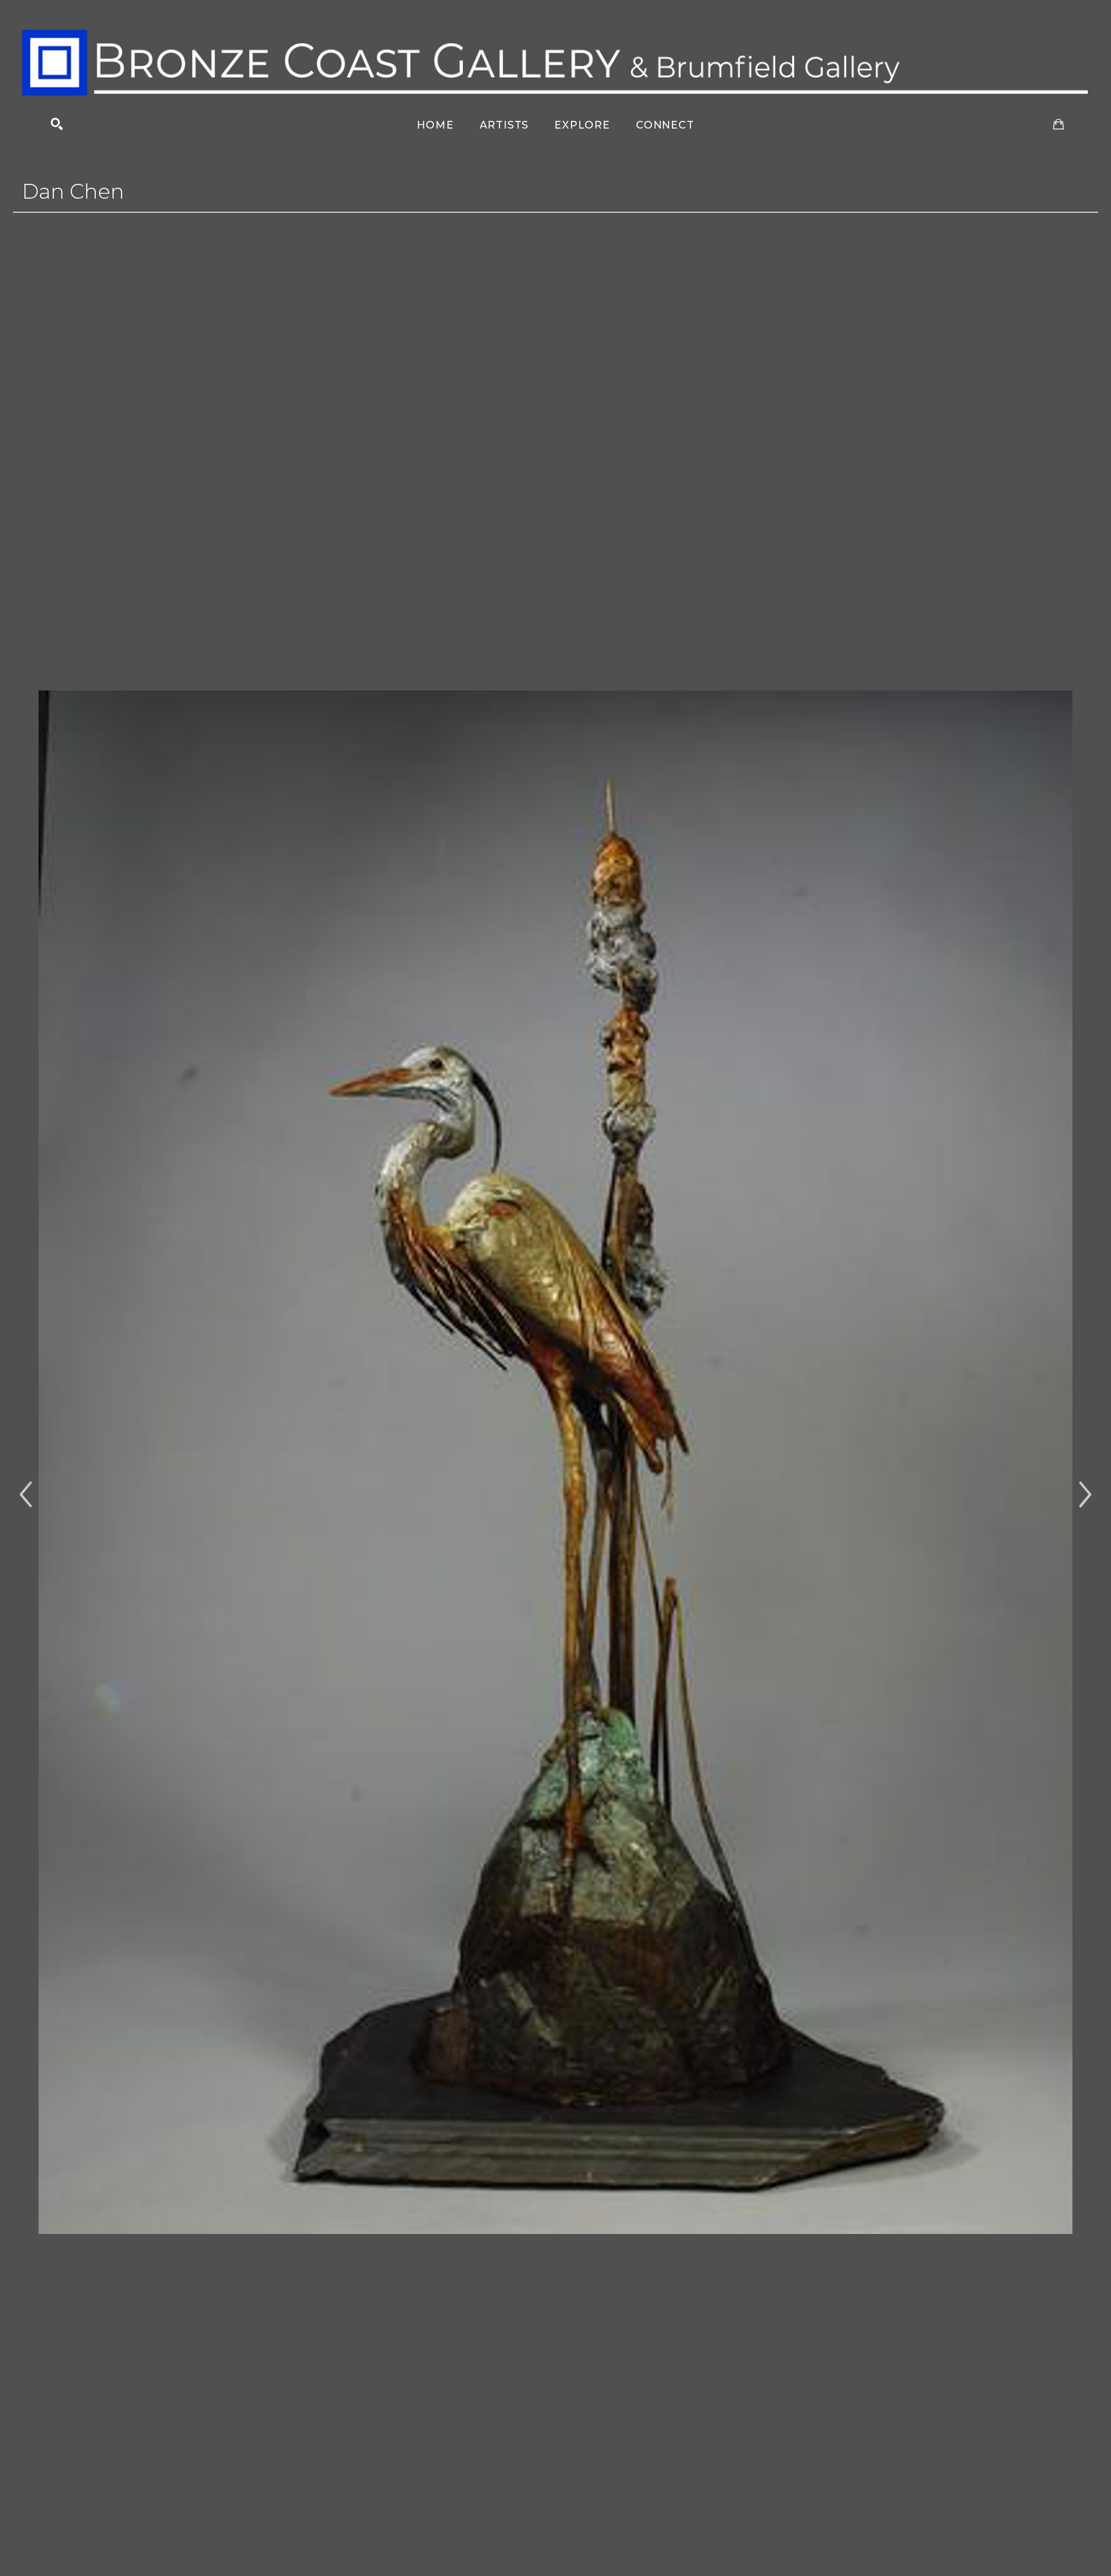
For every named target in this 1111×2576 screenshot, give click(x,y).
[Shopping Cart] (1059, 124)
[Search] (57, 124)
